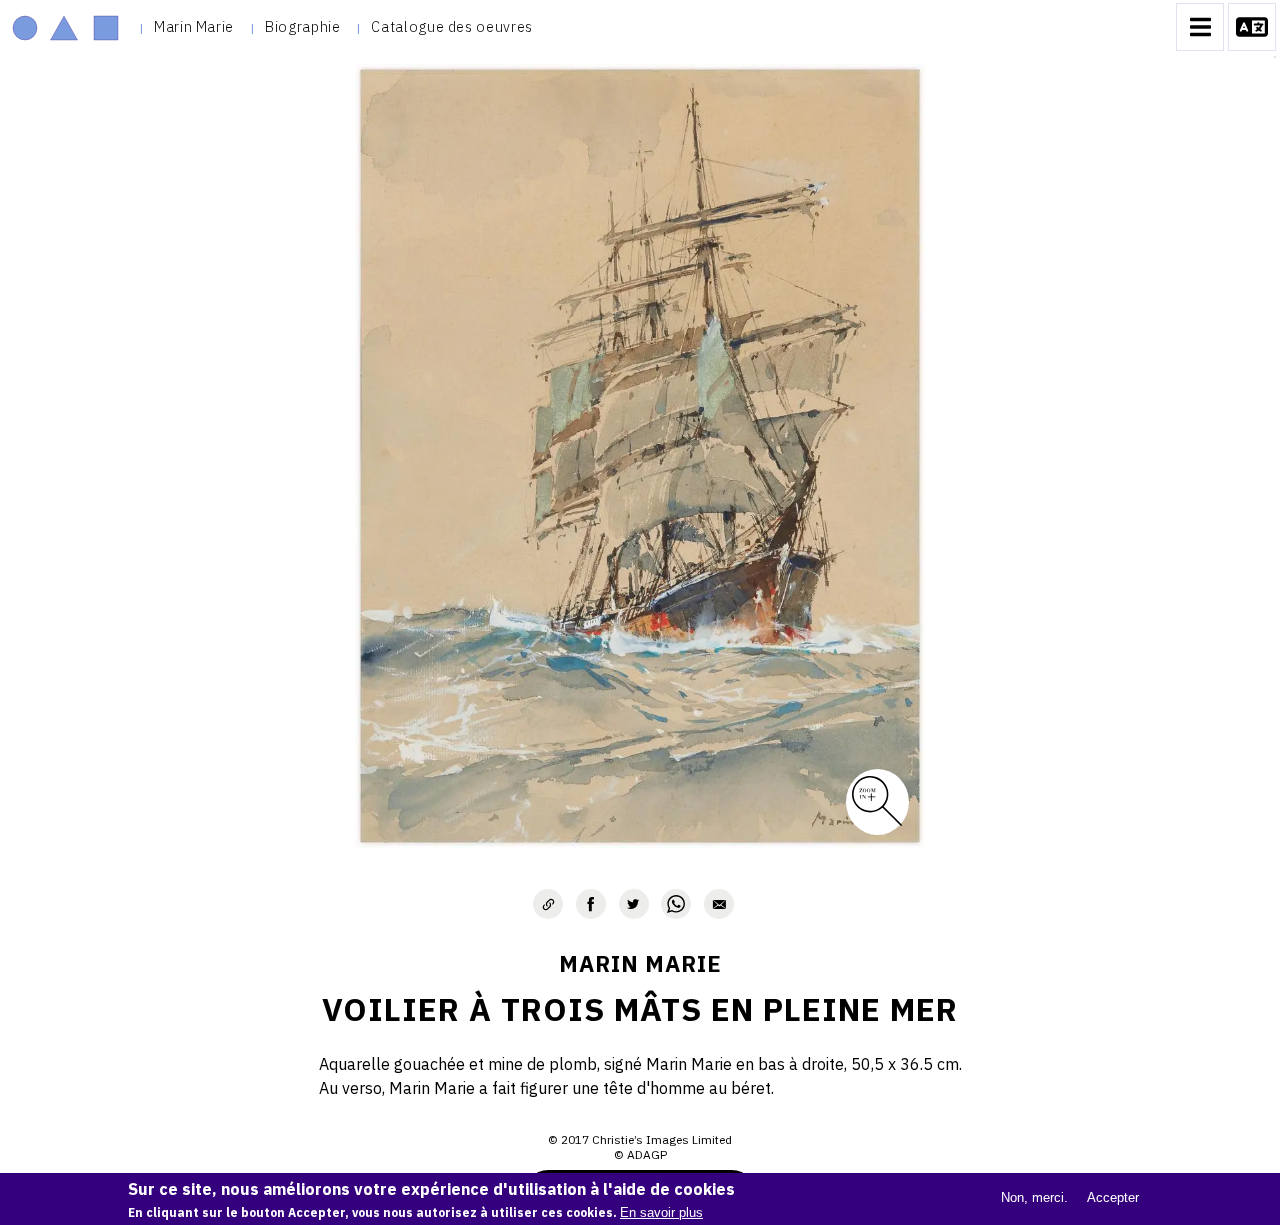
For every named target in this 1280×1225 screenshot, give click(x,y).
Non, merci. (1034, 1197)
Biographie (302, 26)
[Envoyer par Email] (719, 904)
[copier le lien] (548, 904)
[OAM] (65, 27)
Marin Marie (194, 26)
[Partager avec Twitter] (634, 904)
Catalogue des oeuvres (451, 26)
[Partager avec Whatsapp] (676, 904)
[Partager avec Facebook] (591, 904)
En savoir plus (661, 1212)
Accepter (1113, 1197)
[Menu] (1200, 27)
